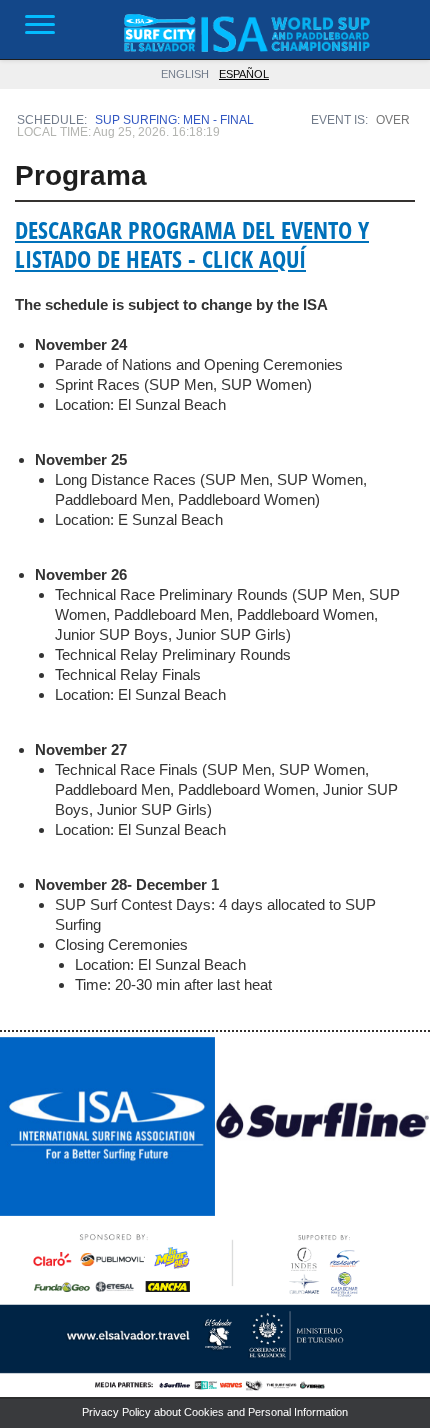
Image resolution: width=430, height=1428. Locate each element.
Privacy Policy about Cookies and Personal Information (215, 1412)
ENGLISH (185, 74)
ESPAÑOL (244, 74)
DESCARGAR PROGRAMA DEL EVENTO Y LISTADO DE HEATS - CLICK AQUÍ (192, 244)
